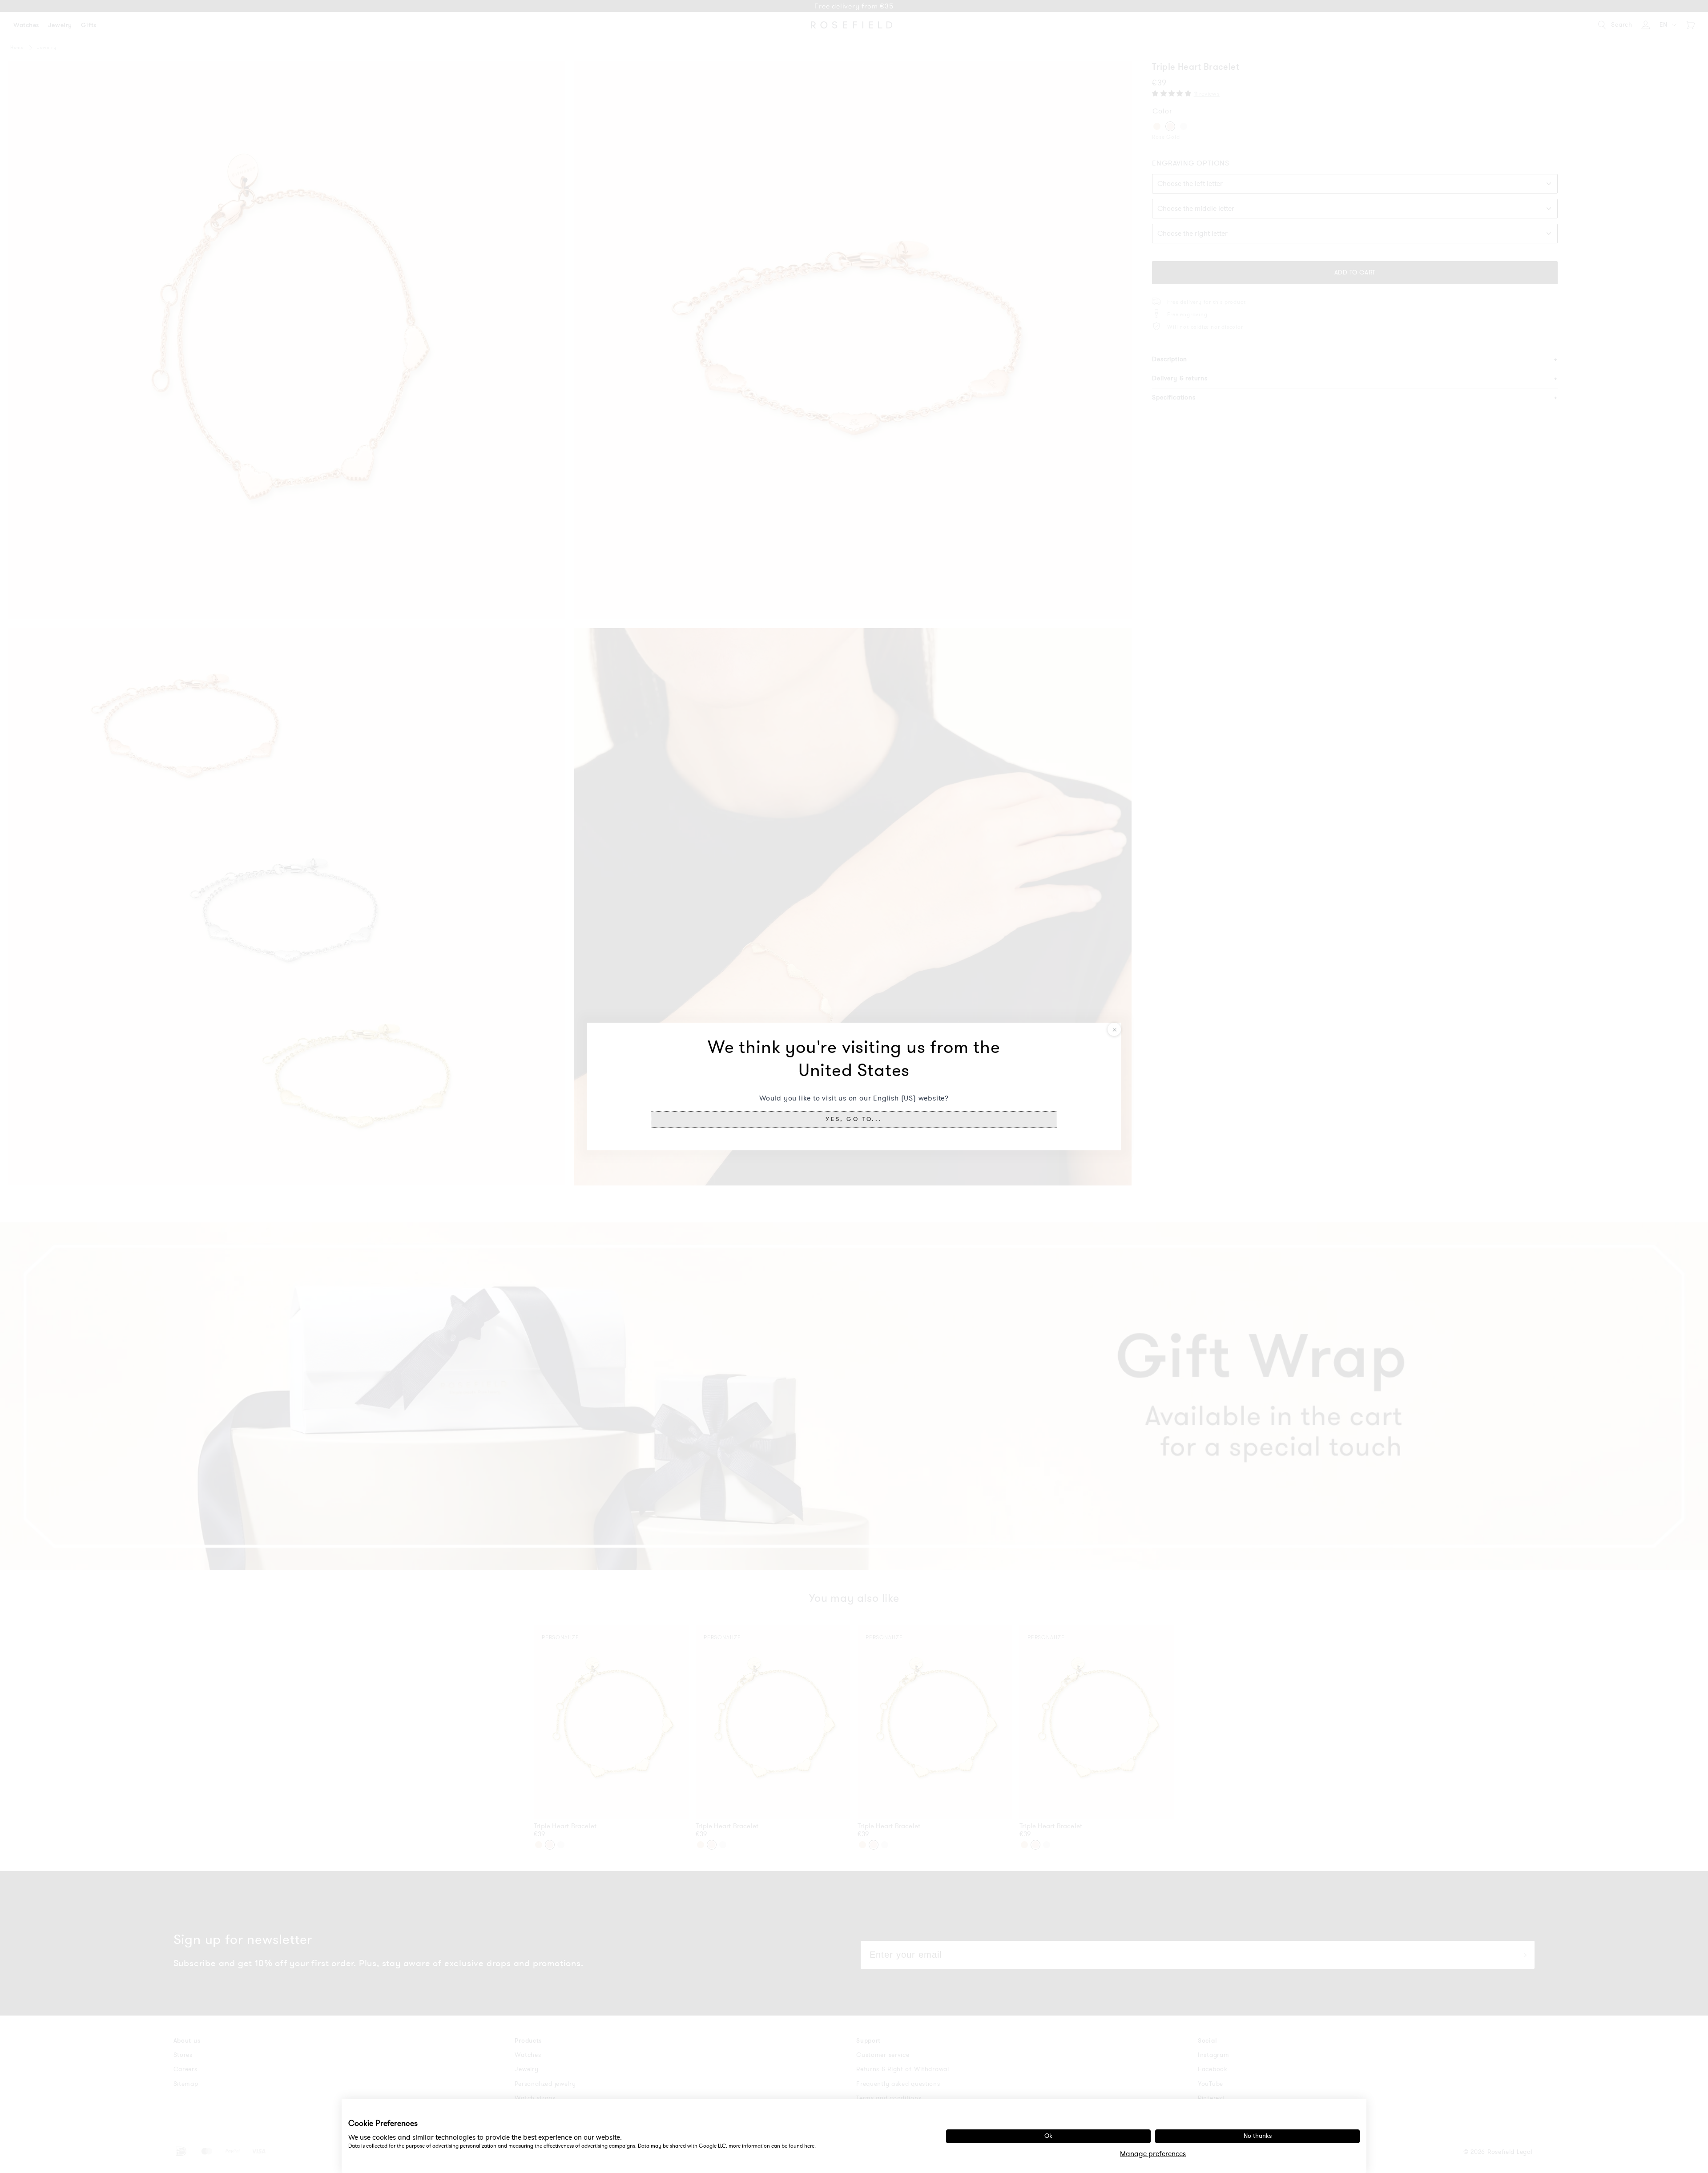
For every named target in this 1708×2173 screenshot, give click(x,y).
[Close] (1114, 1029)
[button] (854, 1119)
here (809, 2146)
